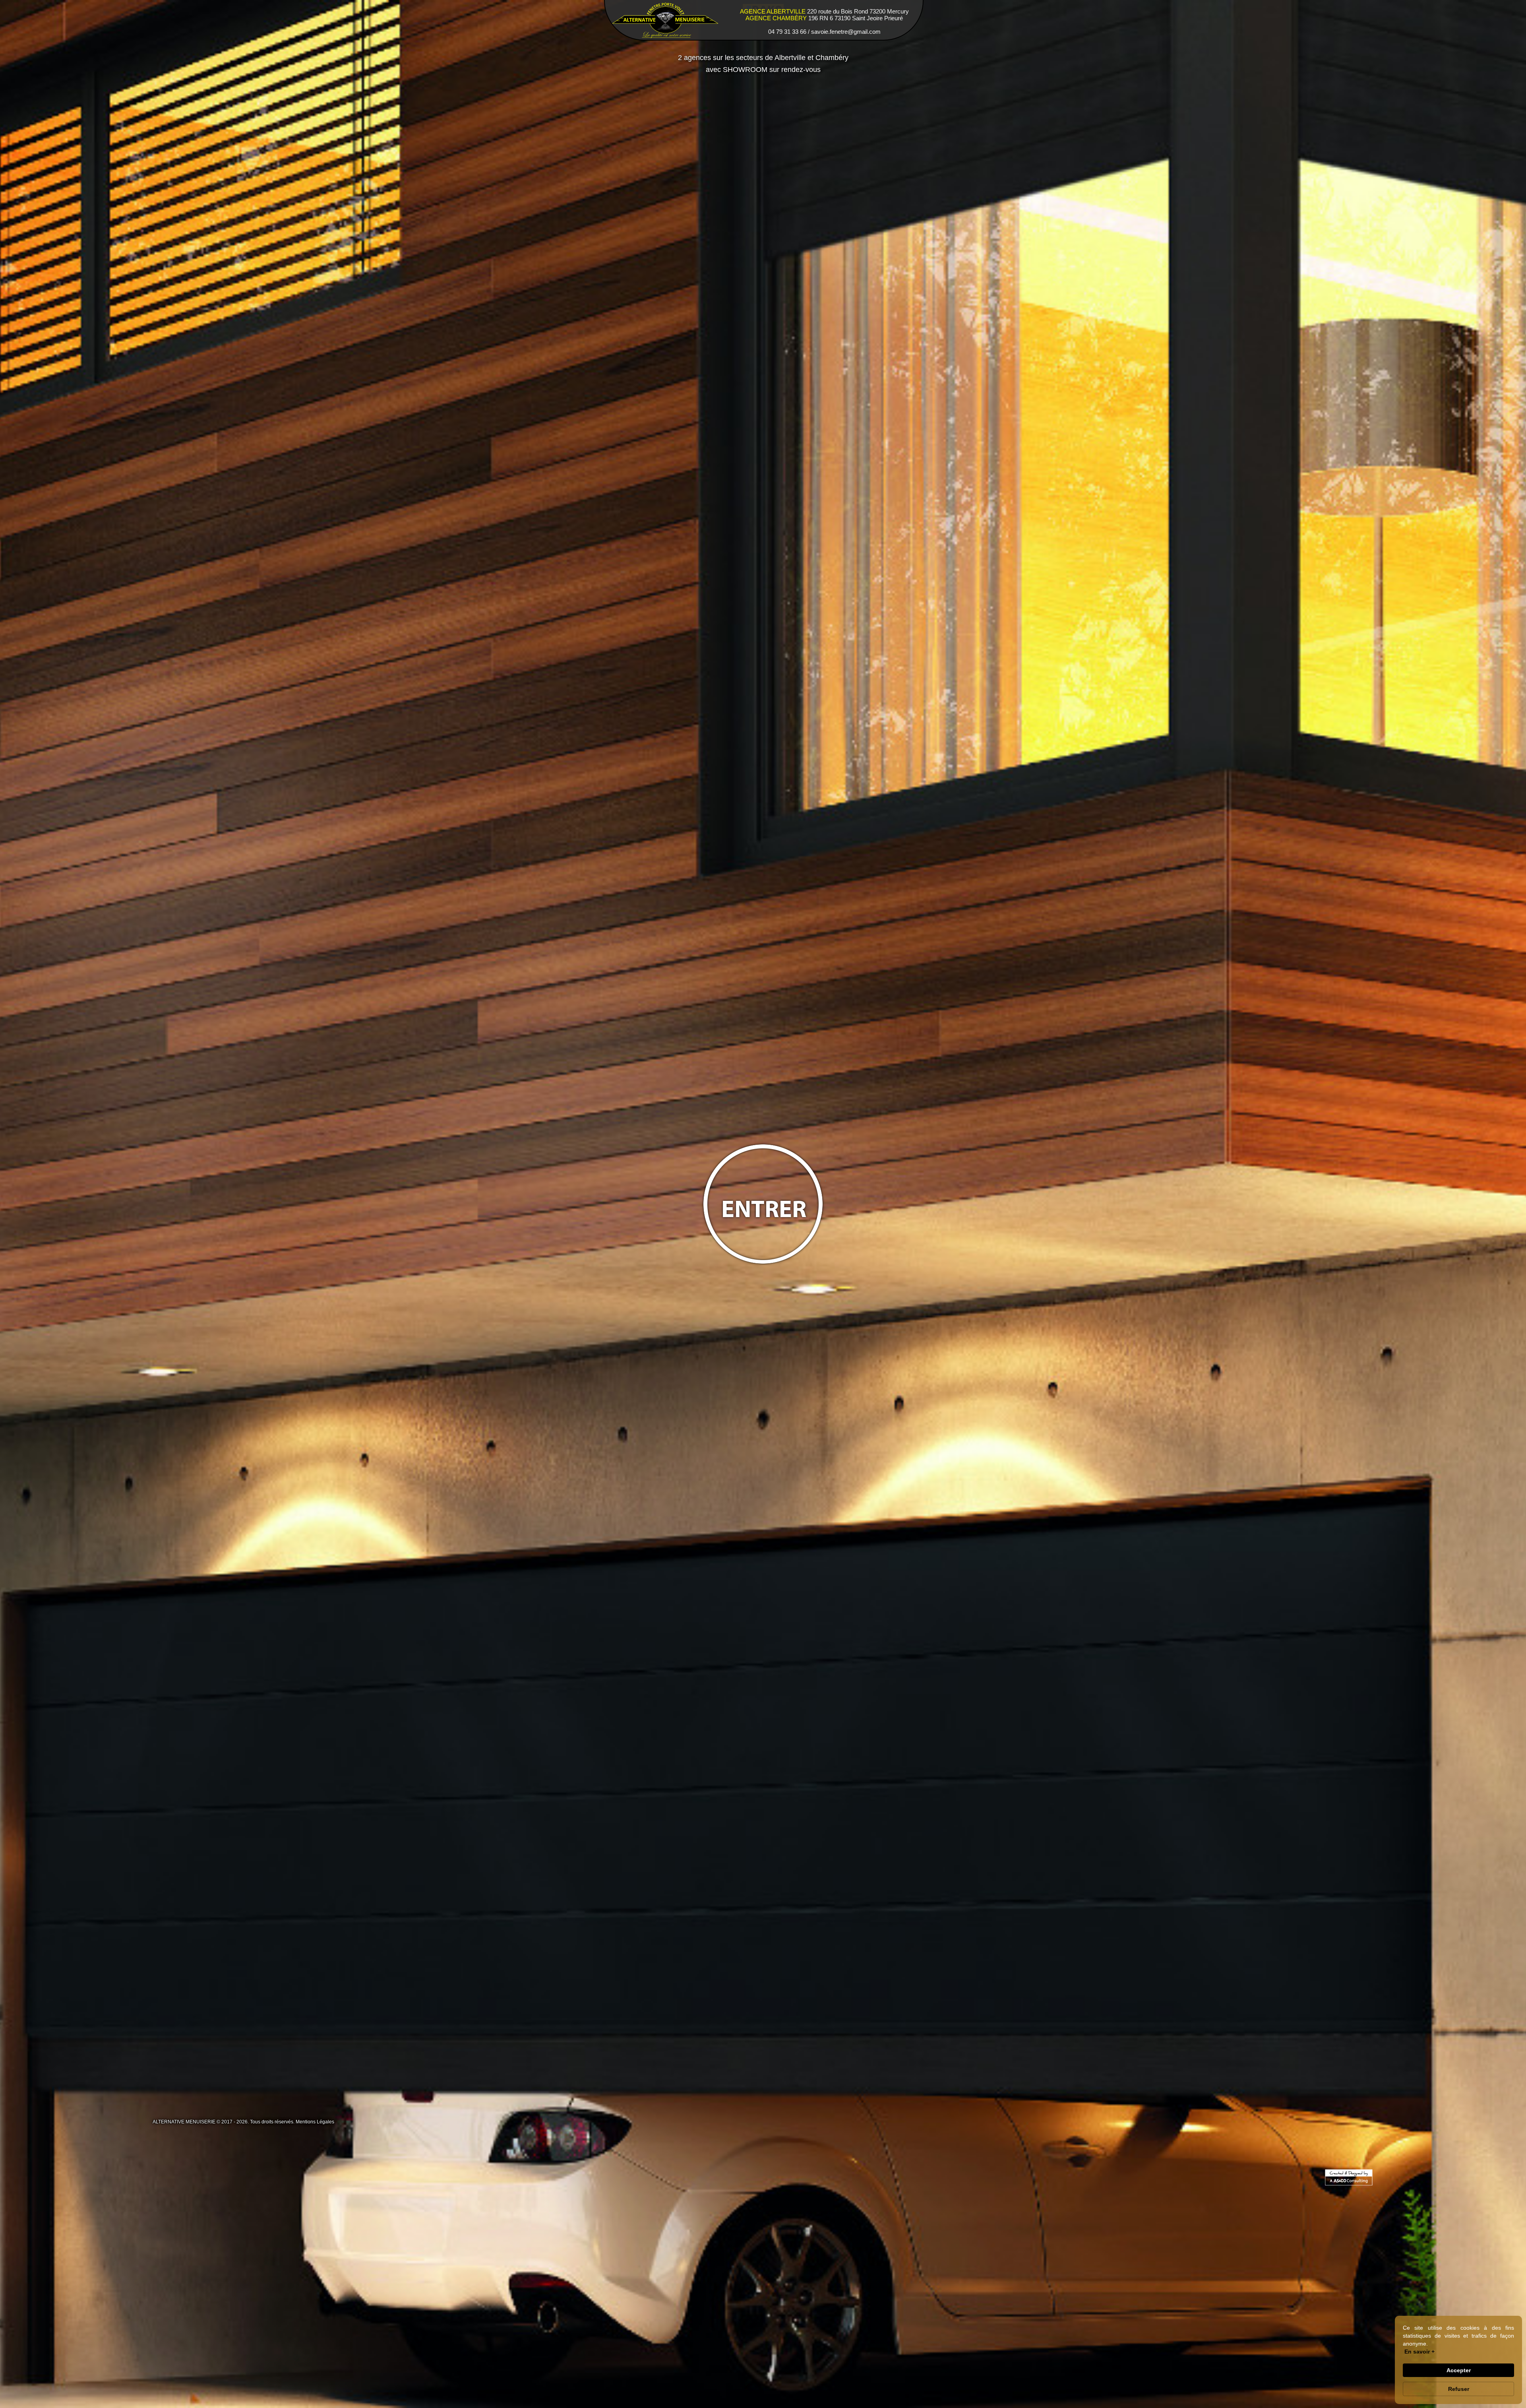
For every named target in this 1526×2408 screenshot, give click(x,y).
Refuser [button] (1459, 2389)
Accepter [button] (1459, 2370)
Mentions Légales (315, 2122)
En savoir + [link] (1419, 2352)
